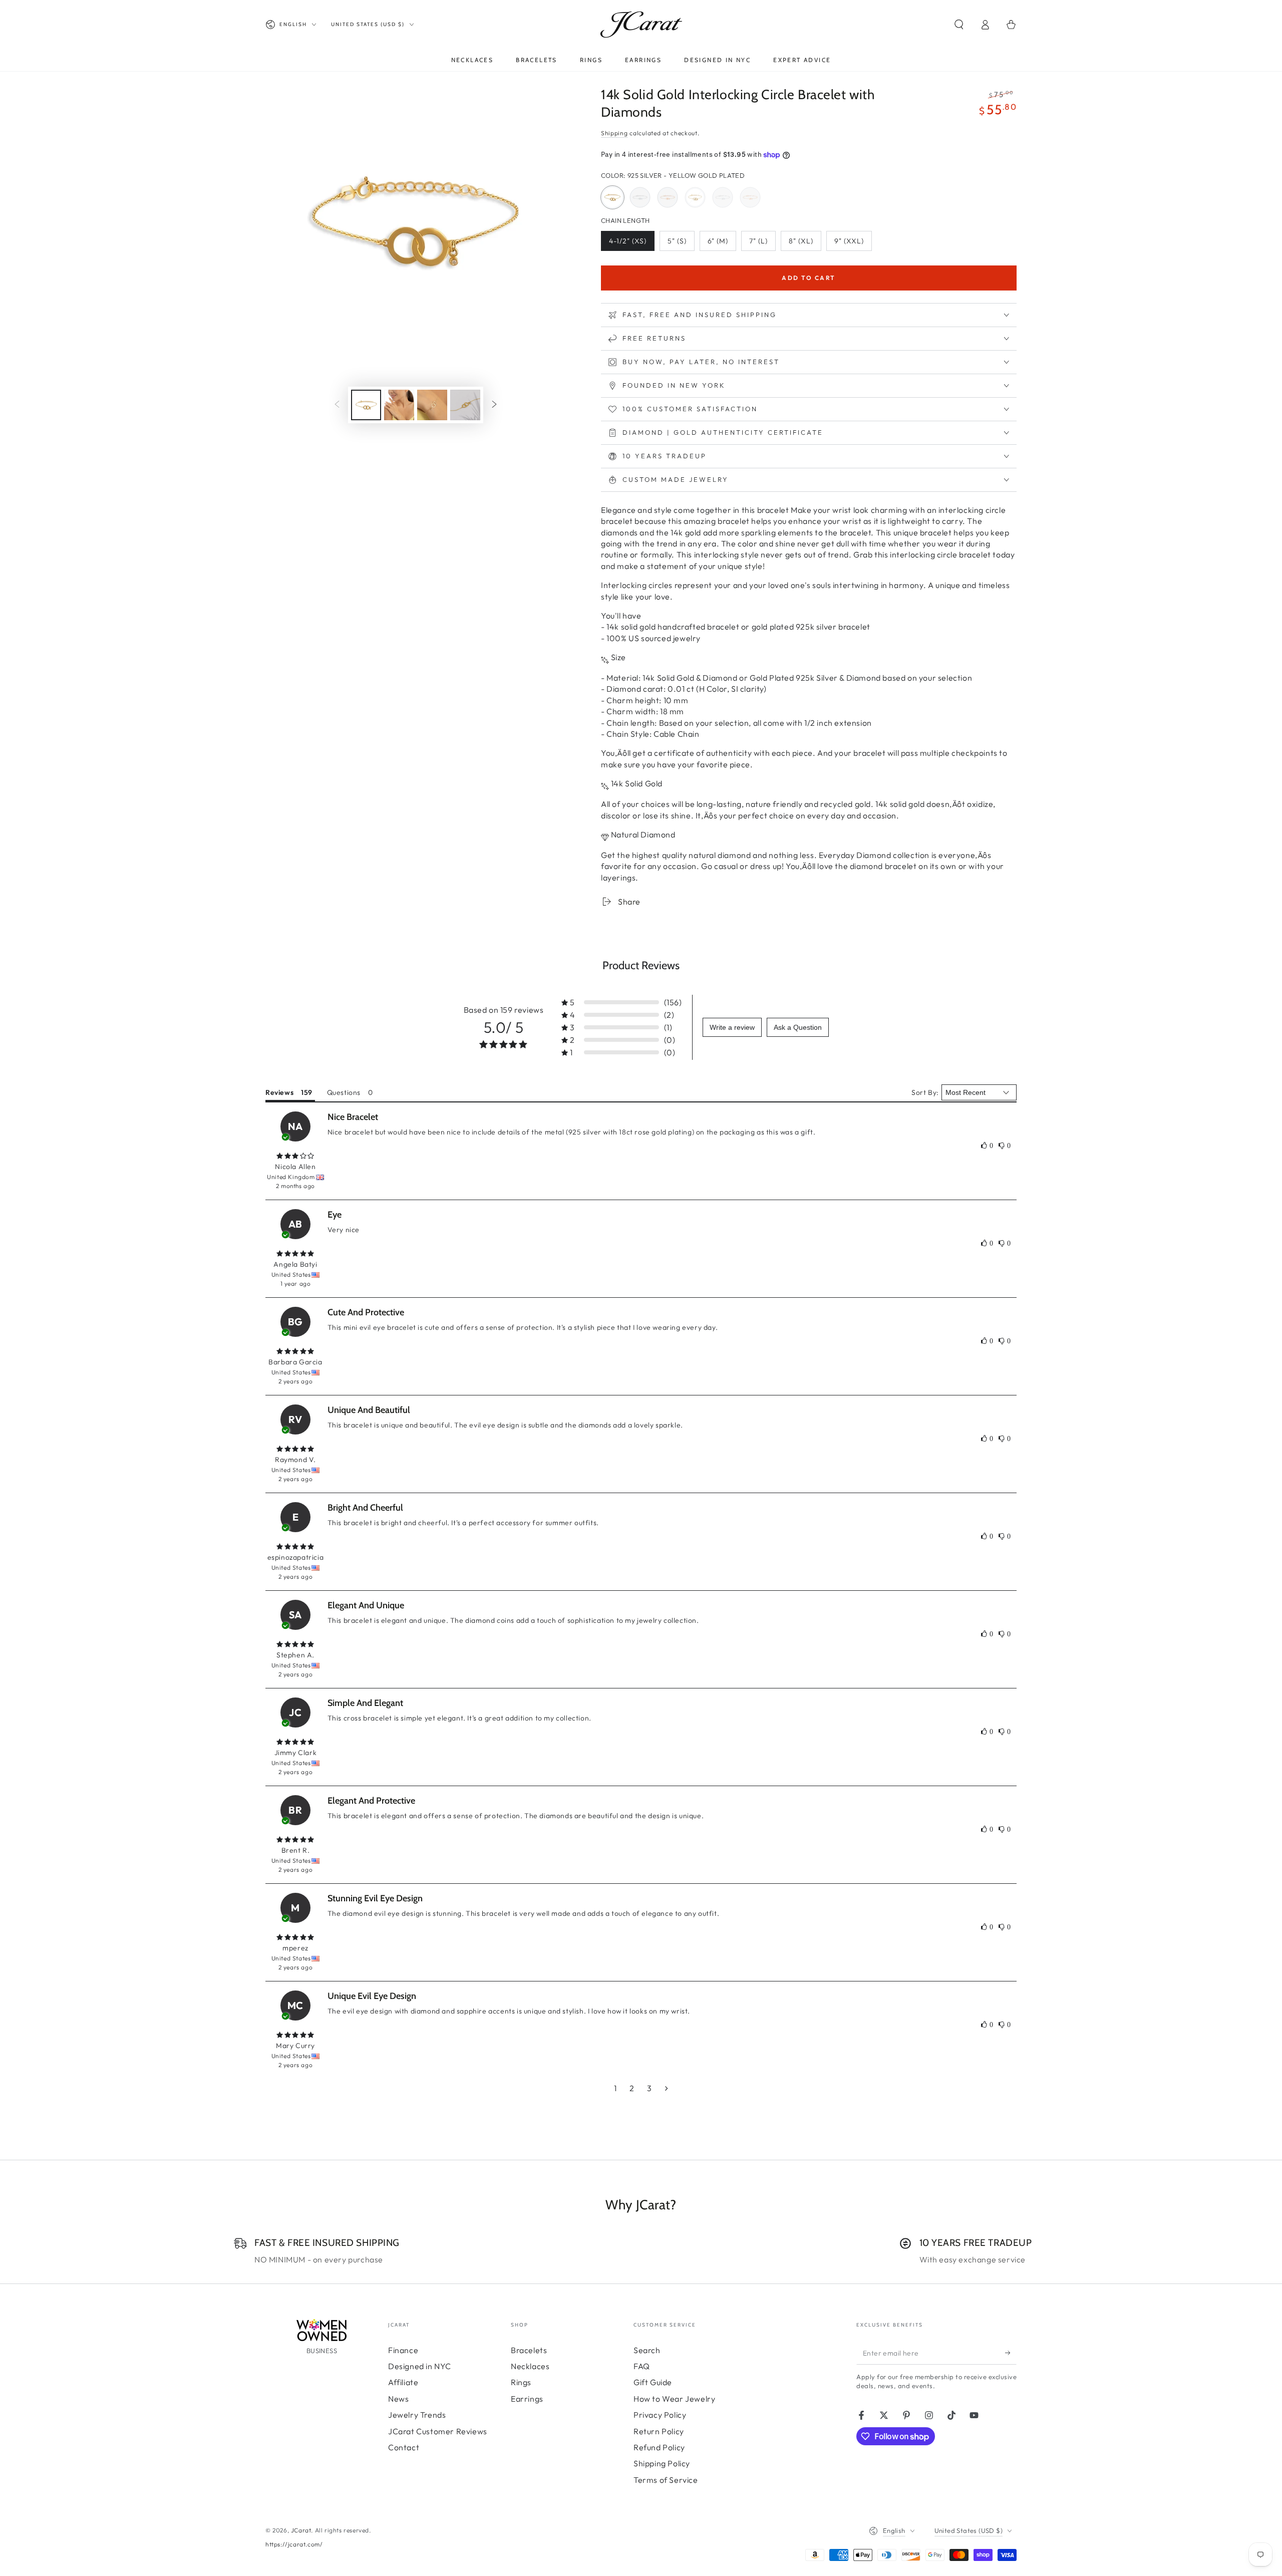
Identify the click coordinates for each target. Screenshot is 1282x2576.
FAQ (642, 2366)
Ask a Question (798, 1027)
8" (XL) (805, 244)
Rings (521, 2382)
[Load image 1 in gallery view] (366, 405)
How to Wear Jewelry (674, 2399)
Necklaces (530, 2366)
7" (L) (762, 244)
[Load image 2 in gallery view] (399, 405)
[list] (641, 2251)
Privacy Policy (660, 2415)
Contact (404, 2447)
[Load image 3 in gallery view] (432, 405)
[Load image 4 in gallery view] (465, 405)
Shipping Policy (662, 2463)
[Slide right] (494, 405)
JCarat (301, 2530)
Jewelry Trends (417, 2415)
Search (647, 2350)
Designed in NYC (420, 2366)
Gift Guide (653, 2382)
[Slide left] (337, 405)
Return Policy (659, 2431)
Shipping (614, 133)
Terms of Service (666, 2480)
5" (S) (681, 244)
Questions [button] (344, 1092)
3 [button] (650, 2088)
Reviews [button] (279, 1092)
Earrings (527, 2399)
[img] (295, 1156)
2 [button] (632, 2088)
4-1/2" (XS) (629, 244)
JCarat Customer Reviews (438, 2431)
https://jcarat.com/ (294, 2544)
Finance (403, 2350)
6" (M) (722, 244)
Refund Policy (659, 2447)
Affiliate (403, 2382)
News (398, 2399)
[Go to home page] (641, 25)
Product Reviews (641, 965)
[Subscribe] (1011, 2353)
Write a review (732, 1027)
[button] (959, 25)
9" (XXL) (853, 244)
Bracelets (529, 2350)
